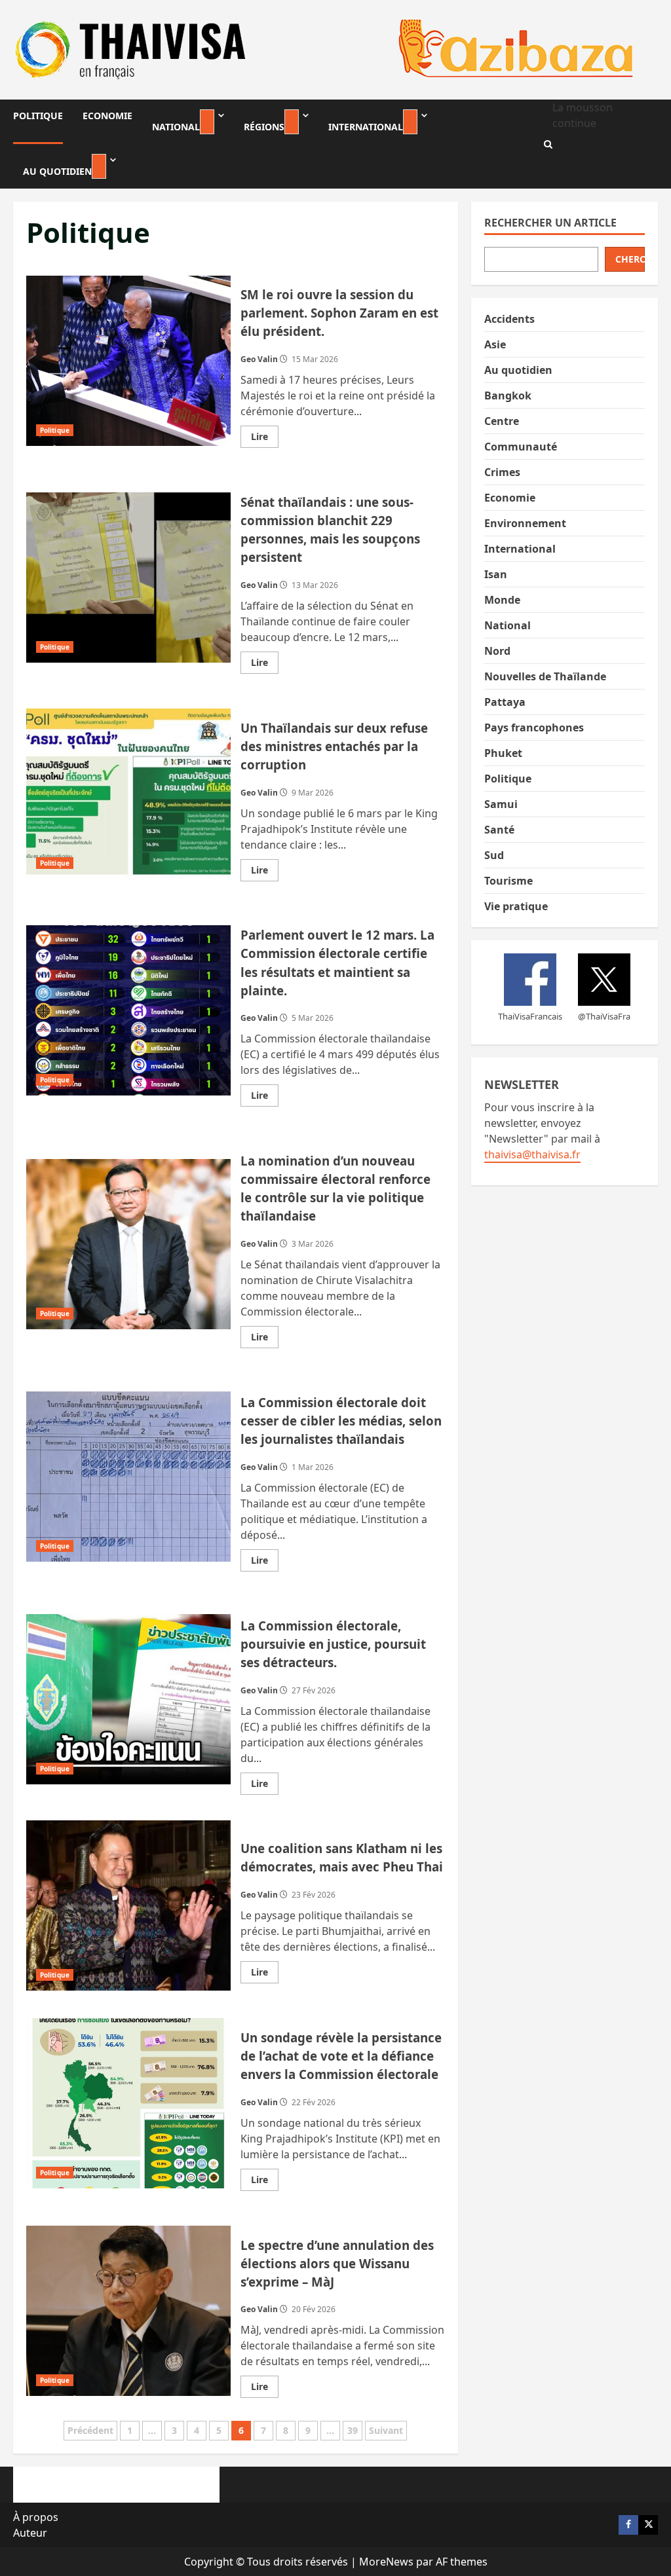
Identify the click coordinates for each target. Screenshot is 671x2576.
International (366, 127)
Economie (107, 116)
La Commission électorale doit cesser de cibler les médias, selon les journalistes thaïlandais (128, 1477)
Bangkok (508, 396)
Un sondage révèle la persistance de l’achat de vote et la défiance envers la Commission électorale (128, 2103)
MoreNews (386, 2562)
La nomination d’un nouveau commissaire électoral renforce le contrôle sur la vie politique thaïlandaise (128, 1244)
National (176, 127)
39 (353, 2430)
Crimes (502, 472)
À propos (36, 2517)
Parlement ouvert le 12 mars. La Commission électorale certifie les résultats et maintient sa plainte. (128, 1010)
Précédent (90, 2430)
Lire (265, 439)
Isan (496, 574)
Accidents (509, 319)
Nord (497, 651)
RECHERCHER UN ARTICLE (550, 223)
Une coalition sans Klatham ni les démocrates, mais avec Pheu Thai (128, 1905)
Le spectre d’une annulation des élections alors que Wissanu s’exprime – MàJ (128, 2311)
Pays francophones (534, 727)
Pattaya (505, 702)
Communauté (521, 447)
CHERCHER (630, 259)
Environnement (525, 523)
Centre (502, 421)
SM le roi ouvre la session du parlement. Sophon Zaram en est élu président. (128, 361)
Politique (38, 116)
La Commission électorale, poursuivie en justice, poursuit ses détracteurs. (128, 1699)
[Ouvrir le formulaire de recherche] (548, 144)
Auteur (30, 2533)
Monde (502, 600)
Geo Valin (259, 359)
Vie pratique (516, 906)
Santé (499, 830)
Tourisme (508, 881)
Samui (501, 804)
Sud (494, 855)
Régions (264, 127)
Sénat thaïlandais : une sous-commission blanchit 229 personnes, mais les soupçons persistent (128, 578)
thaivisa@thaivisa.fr (532, 1154)
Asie (495, 344)
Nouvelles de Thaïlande (545, 676)
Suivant (386, 2430)
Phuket (503, 753)
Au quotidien (57, 171)
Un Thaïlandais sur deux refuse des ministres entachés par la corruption (128, 794)
